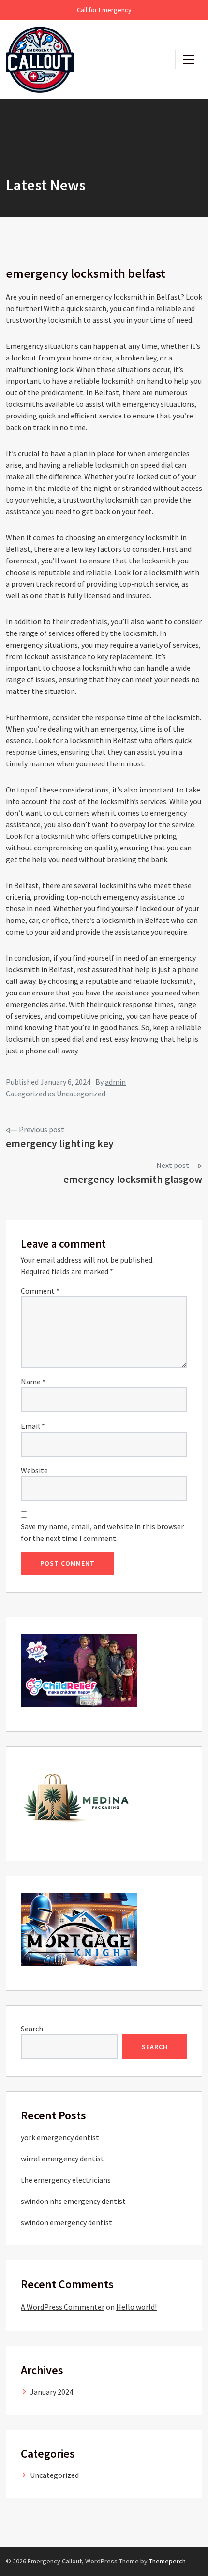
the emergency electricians (66, 2180)
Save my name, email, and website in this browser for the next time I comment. (102, 1532)
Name (33, 1382)
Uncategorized (81, 1094)
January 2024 (52, 2392)
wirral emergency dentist (62, 2159)
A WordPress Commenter (63, 2307)
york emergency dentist (60, 2137)
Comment (40, 1291)
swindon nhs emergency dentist (73, 2201)
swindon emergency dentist (67, 2222)
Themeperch (167, 2561)
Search (32, 2029)
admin (115, 1082)
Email (33, 1426)
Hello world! (136, 2307)
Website (34, 1470)
